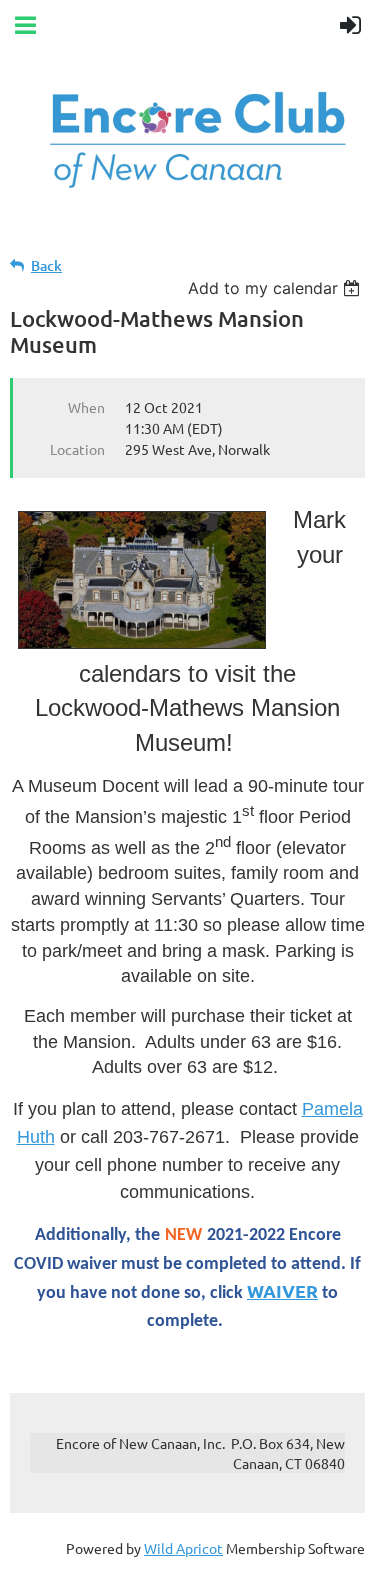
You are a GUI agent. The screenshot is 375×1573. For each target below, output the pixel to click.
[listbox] (276, 288)
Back (46, 265)
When (86, 407)
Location (77, 449)
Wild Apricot (183, 1548)
